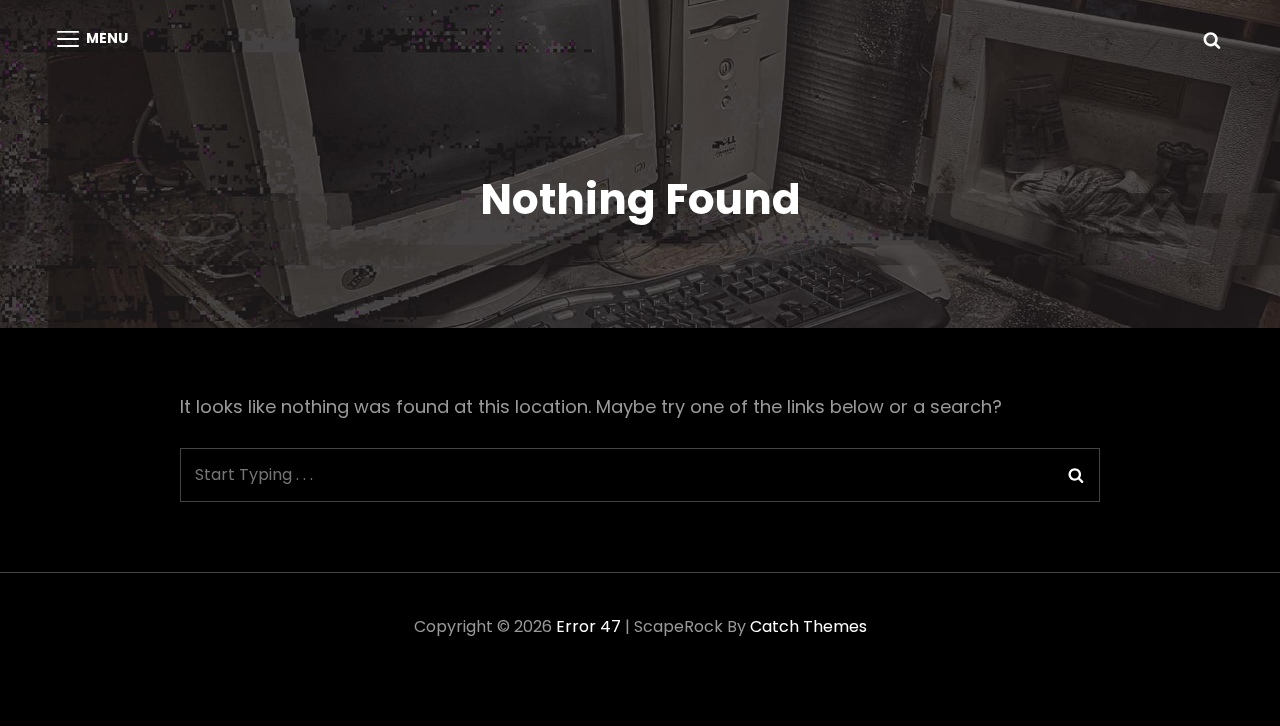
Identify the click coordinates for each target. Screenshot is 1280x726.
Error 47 (588, 626)
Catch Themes (808, 626)
